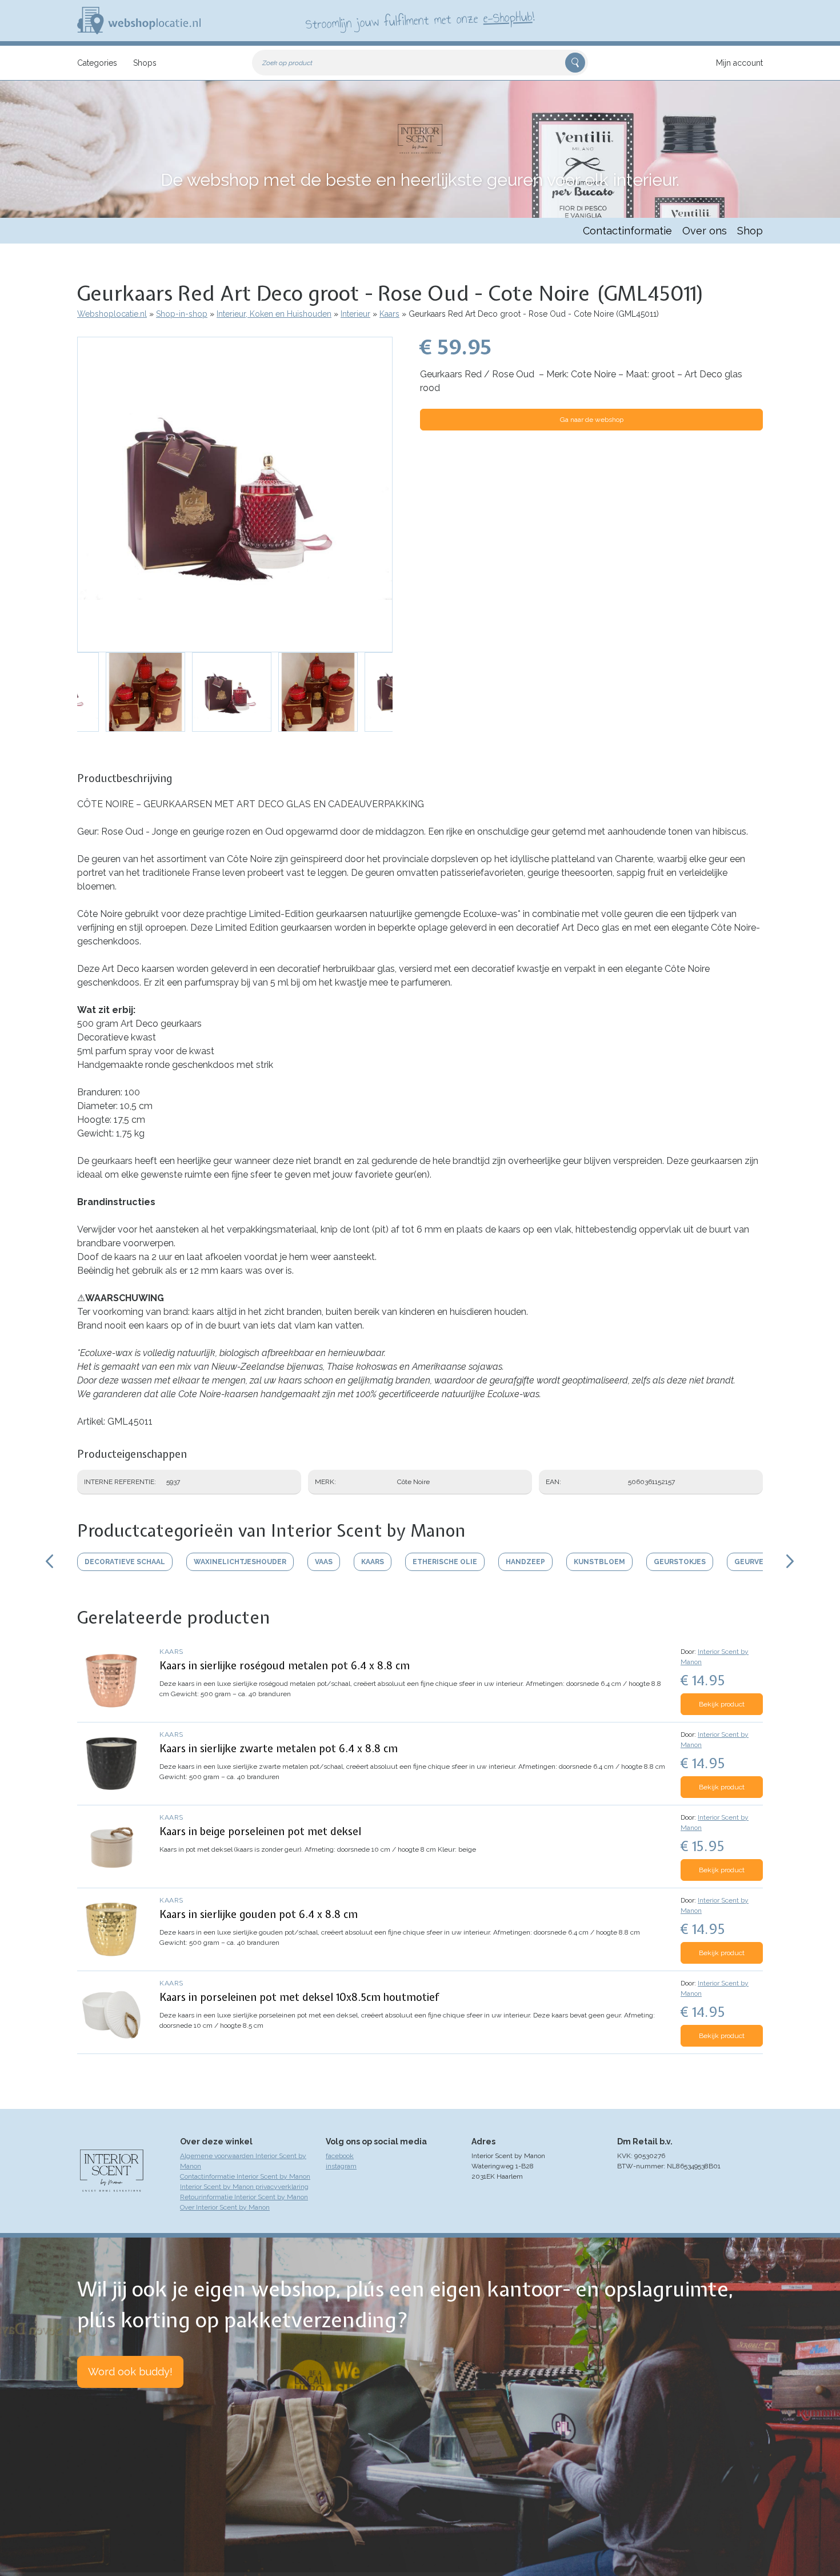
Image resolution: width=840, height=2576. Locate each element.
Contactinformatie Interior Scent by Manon (245, 2176)
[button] (235, 495)
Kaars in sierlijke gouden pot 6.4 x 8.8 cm (259, 1914)
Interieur (355, 314)
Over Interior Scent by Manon (225, 2207)
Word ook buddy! (130, 2372)
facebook (340, 2156)
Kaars (389, 314)
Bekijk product (722, 1704)
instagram (341, 2166)
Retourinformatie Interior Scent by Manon (244, 2197)
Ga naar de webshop (592, 420)
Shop (750, 231)
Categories (97, 63)
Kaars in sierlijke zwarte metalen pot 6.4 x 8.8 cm (279, 1748)
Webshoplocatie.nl (112, 314)
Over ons (705, 231)
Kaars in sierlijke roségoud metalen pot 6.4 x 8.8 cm (285, 1666)
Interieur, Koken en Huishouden (274, 314)
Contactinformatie (627, 231)
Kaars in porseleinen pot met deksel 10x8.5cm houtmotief (299, 1997)
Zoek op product (287, 63)
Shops (145, 63)
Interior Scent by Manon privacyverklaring (244, 2187)
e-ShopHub (508, 17)
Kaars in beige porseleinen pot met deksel (260, 1831)
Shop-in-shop (182, 314)
